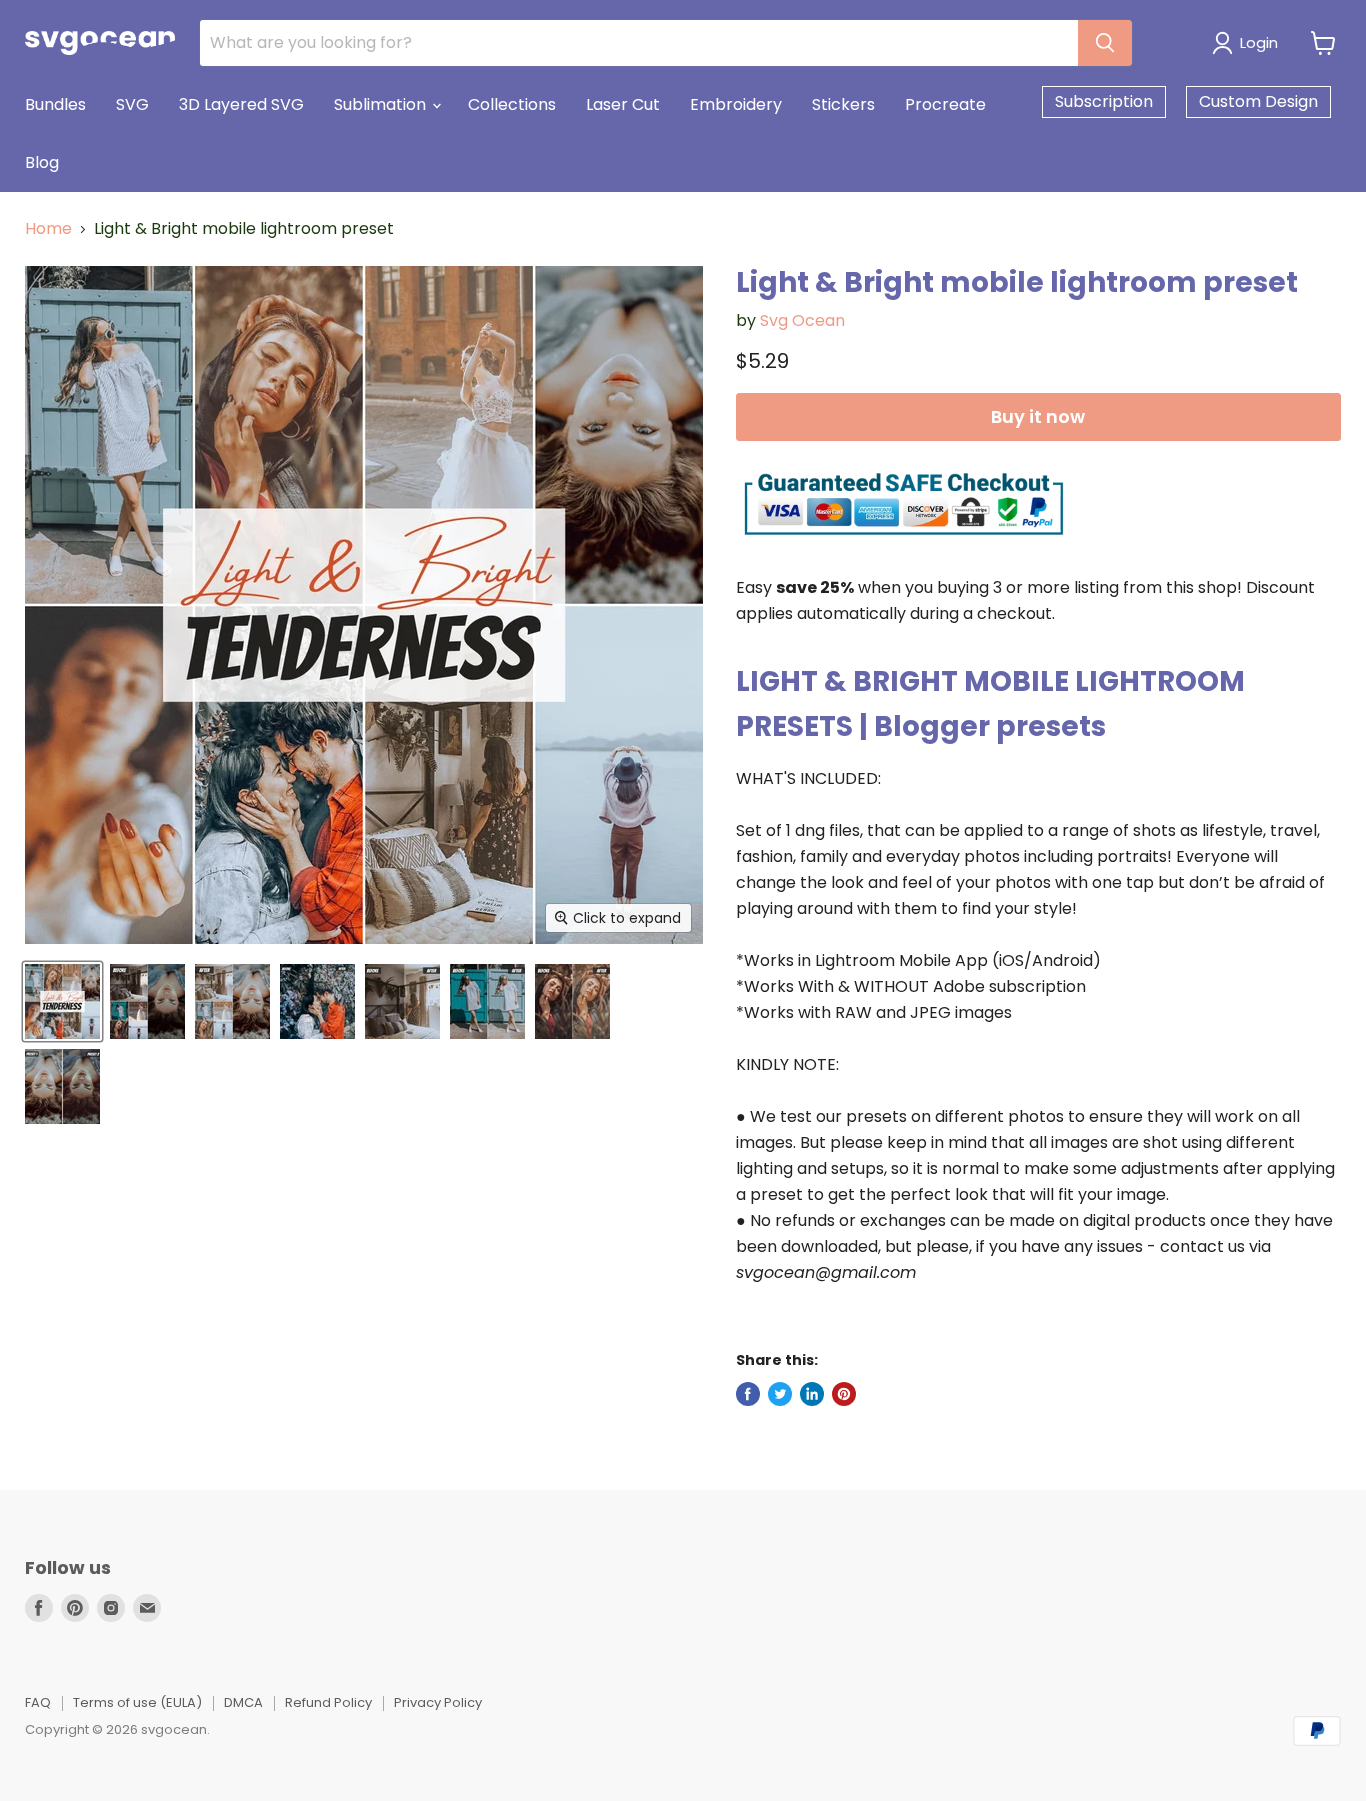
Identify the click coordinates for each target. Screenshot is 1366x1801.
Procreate (945, 104)
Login (1259, 42)
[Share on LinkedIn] (812, 1394)
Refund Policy (328, 1702)
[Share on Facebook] (748, 1394)
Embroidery (736, 104)
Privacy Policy (438, 1702)
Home (48, 229)
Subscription (1104, 101)
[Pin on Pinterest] (844, 1394)
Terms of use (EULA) (137, 1702)
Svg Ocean (802, 320)
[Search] (1105, 43)
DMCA (243, 1702)
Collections (512, 104)
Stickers (843, 104)
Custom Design (1258, 101)
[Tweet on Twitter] (780, 1394)
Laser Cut (623, 104)
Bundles (55, 104)
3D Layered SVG (241, 104)
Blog (42, 162)
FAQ (38, 1702)
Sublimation (382, 104)
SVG (132, 104)
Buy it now (1038, 416)
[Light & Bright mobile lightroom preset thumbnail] (62, 1001)
